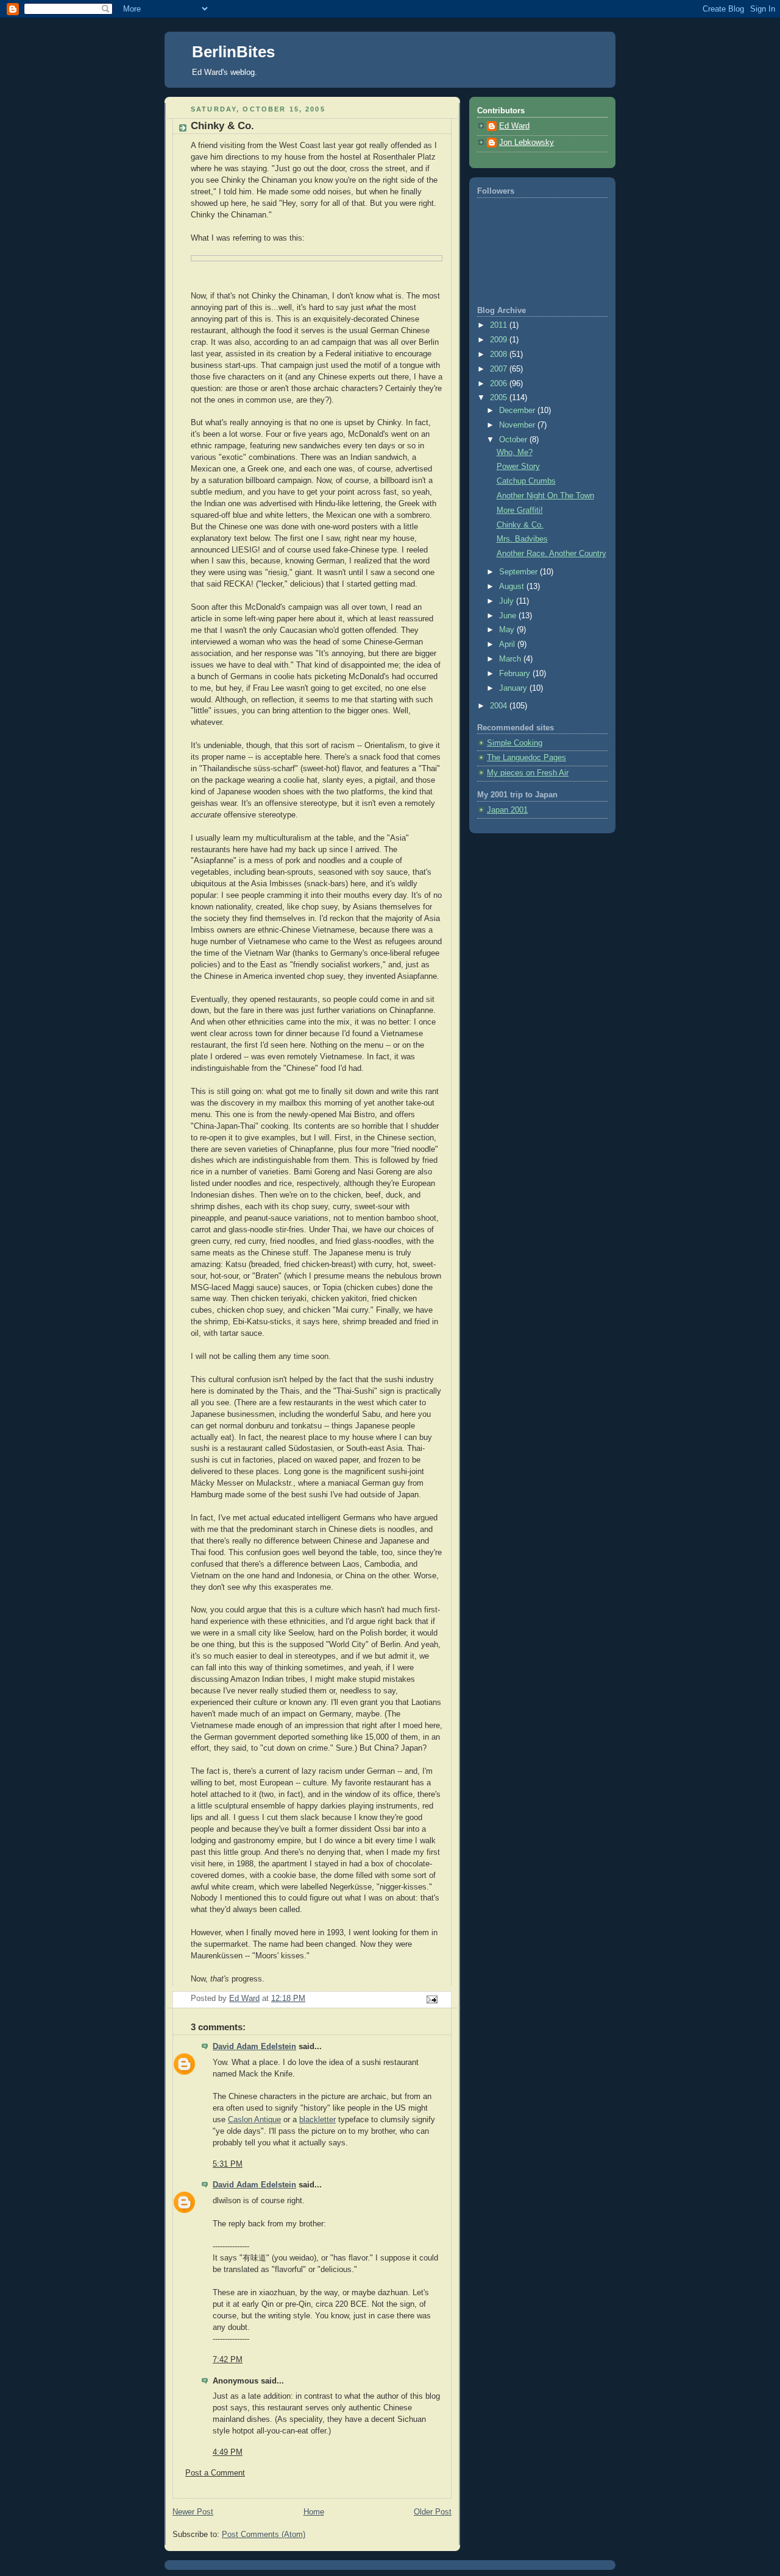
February (516, 674)
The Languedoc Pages (526, 758)
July (508, 601)
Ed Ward (514, 126)
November (518, 425)
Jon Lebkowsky (526, 143)
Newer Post (193, 2512)
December (518, 411)
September (519, 572)
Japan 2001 (507, 810)
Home (314, 2512)
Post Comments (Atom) (264, 2535)
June (509, 616)
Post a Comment (215, 2473)
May (508, 630)
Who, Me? (515, 453)
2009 (500, 340)
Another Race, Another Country (551, 554)
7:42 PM (228, 2360)
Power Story (518, 467)
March (511, 659)
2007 (500, 369)
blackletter (317, 2120)
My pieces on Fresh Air (528, 773)
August (513, 587)
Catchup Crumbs (526, 481)
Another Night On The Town (545, 496)
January (514, 688)
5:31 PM (228, 2164)
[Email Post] (431, 1999)
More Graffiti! (520, 510)
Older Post (433, 2512)
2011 (500, 325)
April (508, 644)
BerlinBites (233, 52)
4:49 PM (228, 2452)
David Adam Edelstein (254, 2047)
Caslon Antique (254, 2120)
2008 (500, 355)
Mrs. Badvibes (522, 539)
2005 (500, 398)
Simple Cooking (515, 743)
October (514, 440)
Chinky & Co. (520, 525)
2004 (500, 706)
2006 (500, 384)
